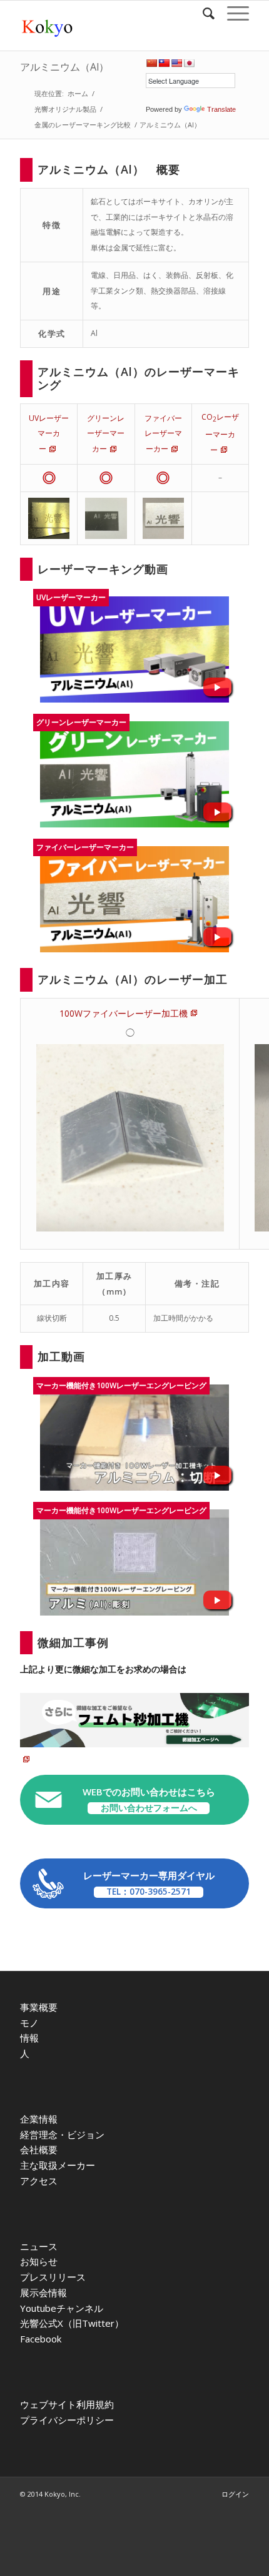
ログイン (235, 2494)
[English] (176, 63)
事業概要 (39, 2007)
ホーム (78, 93)
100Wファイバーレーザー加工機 (124, 1013)
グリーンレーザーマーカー (106, 434)
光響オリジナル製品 (65, 109)
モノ (29, 2023)
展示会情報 (43, 2292)
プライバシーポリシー (67, 2420)
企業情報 (39, 2119)
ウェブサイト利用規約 (67, 2404)
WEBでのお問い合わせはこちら (149, 1799)
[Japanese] (189, 63)
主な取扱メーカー (58, 2165)
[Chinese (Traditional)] (164, 63)
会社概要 (39, 2149)
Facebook (41, 2339)
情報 (29, 2038)
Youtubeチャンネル (62, 2308)
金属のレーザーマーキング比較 (83, 125)
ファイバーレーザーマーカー (163, 434)
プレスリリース (53, 2277)
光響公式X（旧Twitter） (72, 2323)
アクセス (39, 2181)
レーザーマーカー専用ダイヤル (149, 1883)
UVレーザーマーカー (49, 434)
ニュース (39, 2246)
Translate (221, 109)
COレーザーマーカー (220, 433)
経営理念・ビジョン (62, 2134)
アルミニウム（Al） (64, 67)
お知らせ (39, 2261)
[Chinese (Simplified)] (151, 63)
